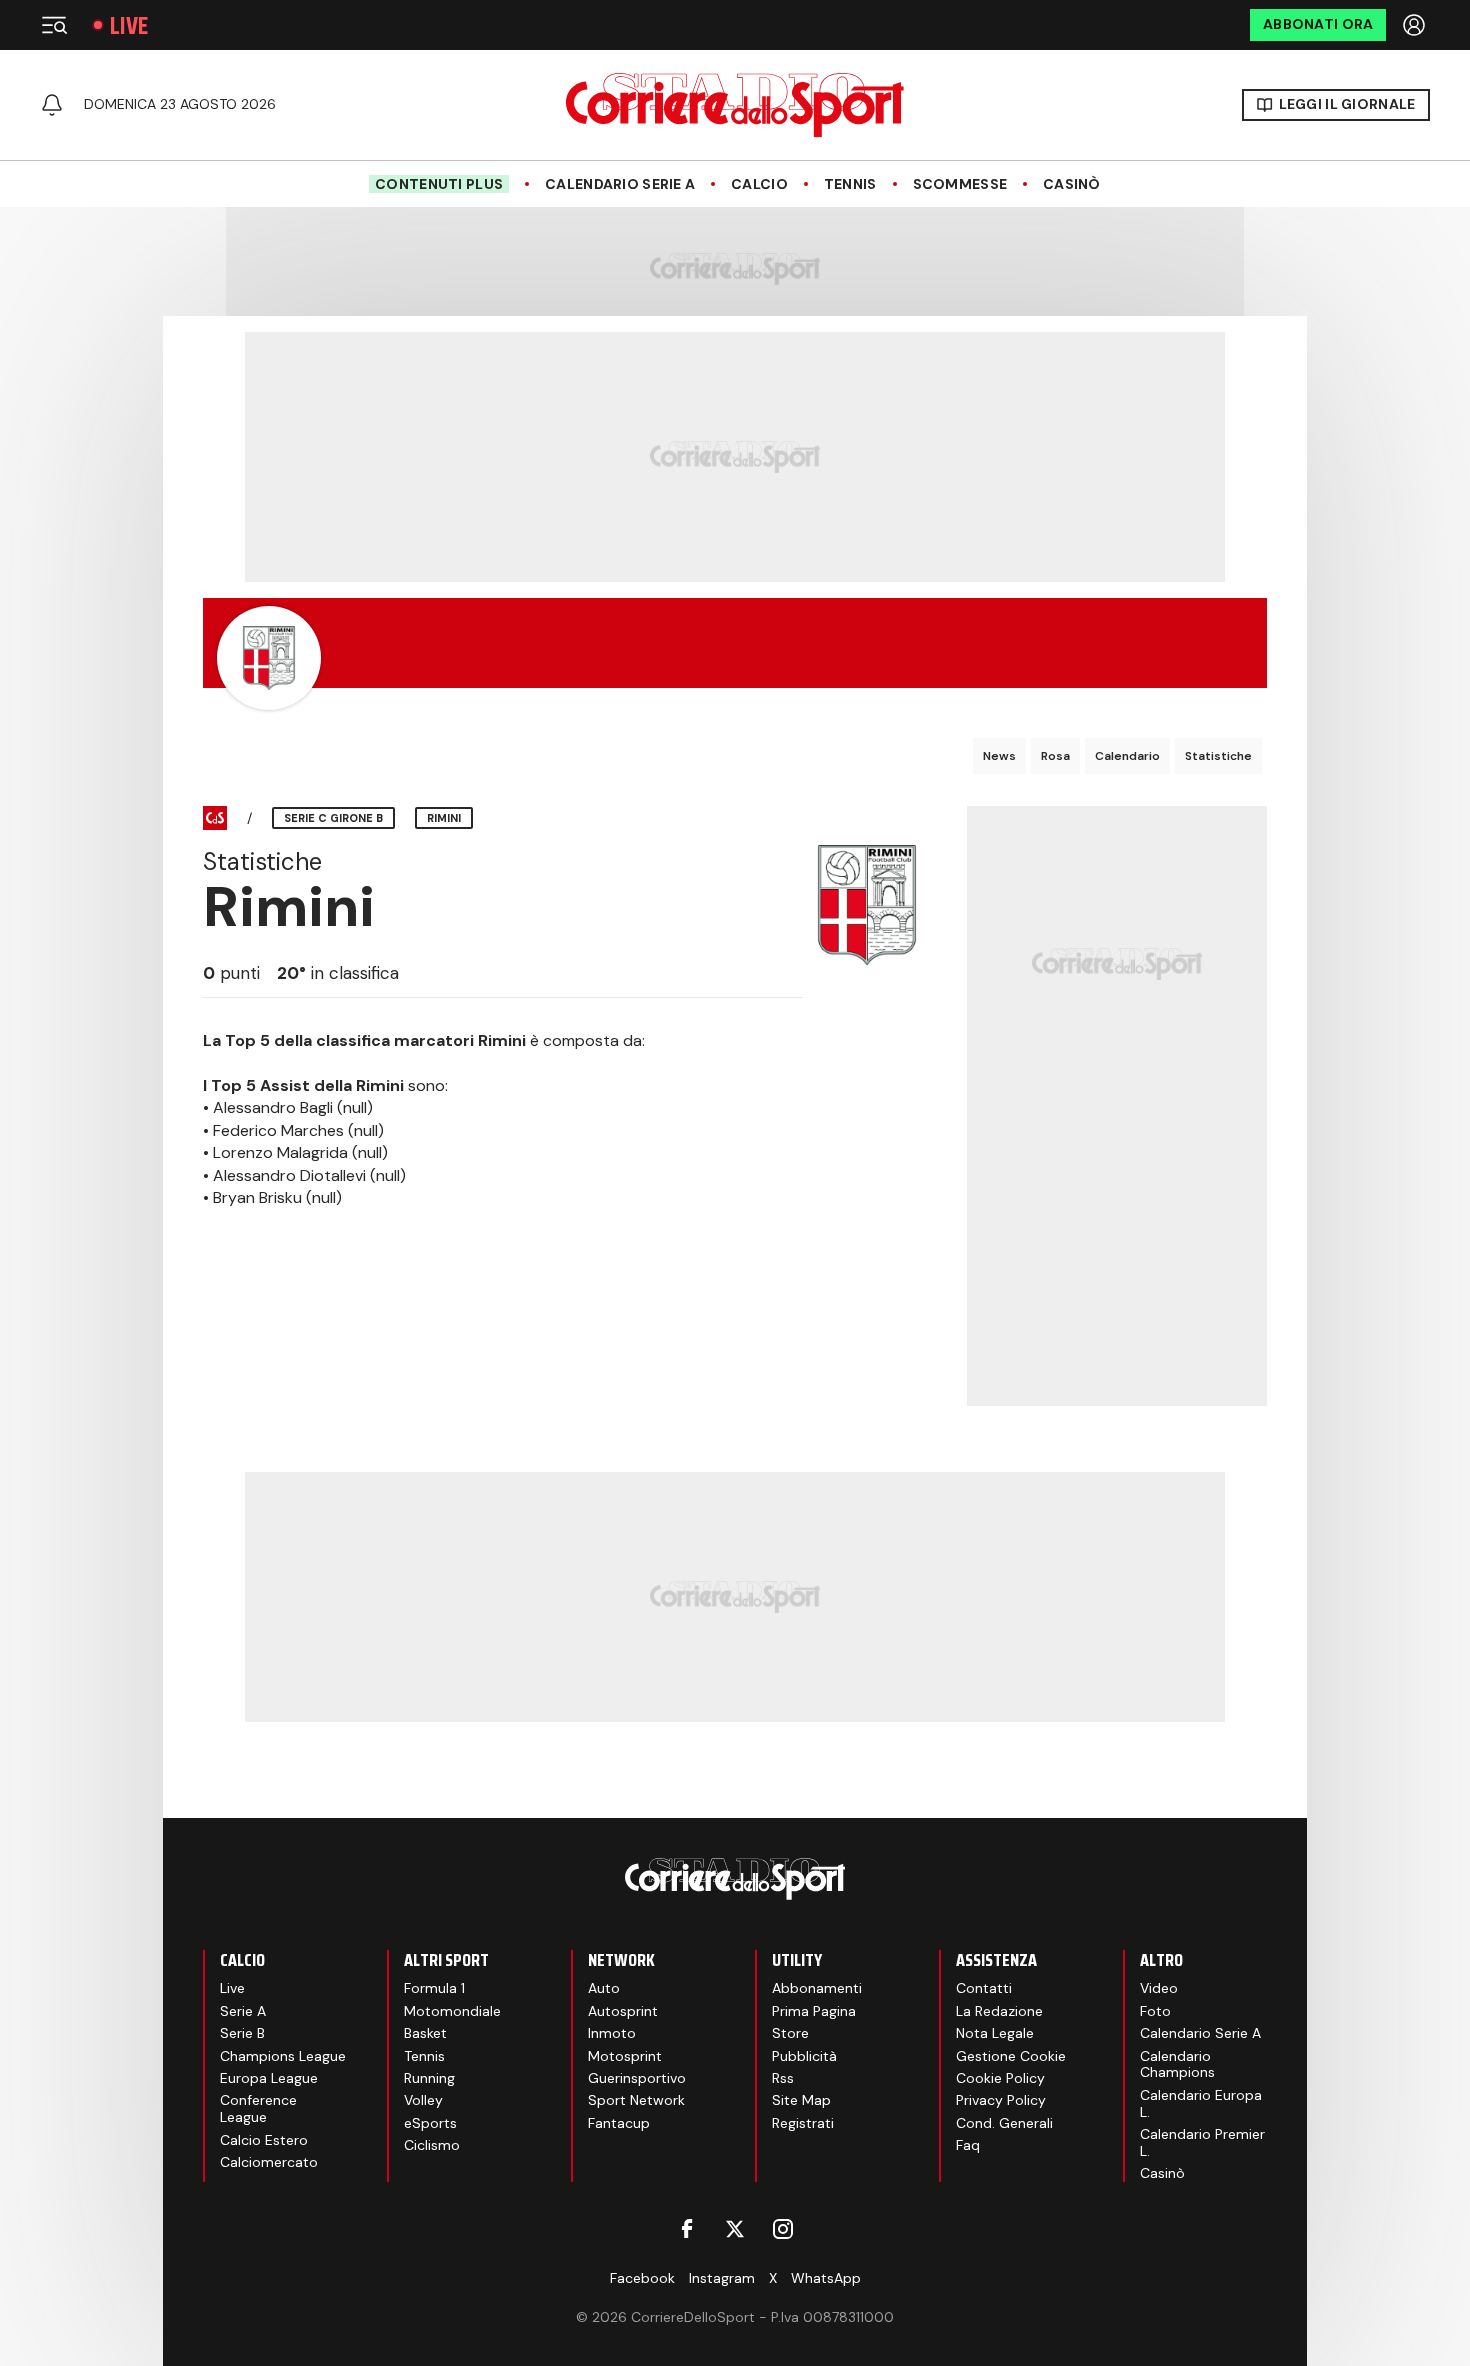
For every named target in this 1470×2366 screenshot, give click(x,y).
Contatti (984, 1988)
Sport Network (636, 2100)
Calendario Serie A (620, 184)
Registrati (803, 2123)
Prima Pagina (814, 2011)
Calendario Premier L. (1202, 2142)
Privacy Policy (1001, 2100)
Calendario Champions (1177, 2064)
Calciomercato (269, 2162)
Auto (604, 1988)
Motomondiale (452, 2011)
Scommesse (960, 184)
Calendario (1127, 756)
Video (1159, 1988)
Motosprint (625, 2056)
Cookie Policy (1000, 2078)
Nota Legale (995, 2033)
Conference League (258, 2108)
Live (129, 25)
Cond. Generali (1004, 2123)
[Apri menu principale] (54, 25)
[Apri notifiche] (52, 105)
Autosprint (623, 2011)
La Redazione (999, 2011)
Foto (1155, 2011)
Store (790, 2033)
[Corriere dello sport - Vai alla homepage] (735, 105)
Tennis (850, 184)
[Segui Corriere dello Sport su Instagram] (783, 2229)
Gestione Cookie (1011, 2056)
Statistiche (1218, 756)
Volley (423, 2100)
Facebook (642, 2278)
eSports (430, 2123)
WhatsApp (826, 2278)
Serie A (243, 2011)
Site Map (801, 2100)
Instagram (722, 2278)
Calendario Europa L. (1201, 2103)
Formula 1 (434, 1988)
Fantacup (619, 2123)
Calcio (759, 184)
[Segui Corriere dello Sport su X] (735, 2229)
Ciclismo (432, 2145)
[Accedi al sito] (1416, 25)
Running (429, 2078)
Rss (783, 2078)
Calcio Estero (264, 2140)
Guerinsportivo (637, 2078)
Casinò (1072, 184)
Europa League (269, 2078)
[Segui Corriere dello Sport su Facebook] (687, 2229)
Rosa (1055, 756)
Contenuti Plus (439, 184)
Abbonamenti (817, 1988)
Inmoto (612, 2033)
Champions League (283, 2056)
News (999, 756)
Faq (968, 2145)
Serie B (242, 2033)
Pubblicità (804, 2056)
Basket (425, 2033)
